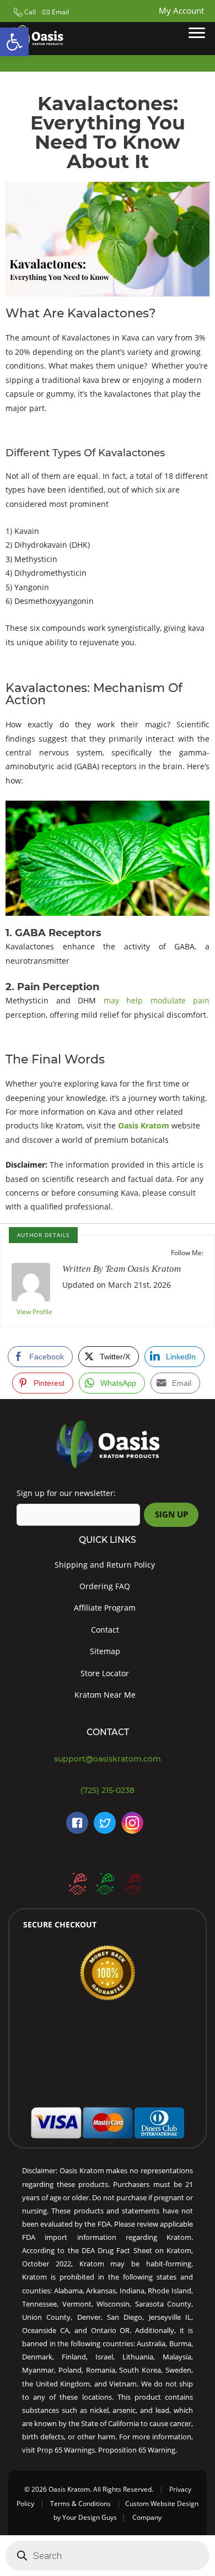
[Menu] (197, 33)
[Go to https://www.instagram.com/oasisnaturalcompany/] (132, 1823)
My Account (181, 10)
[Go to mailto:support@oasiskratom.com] (108, 1759)
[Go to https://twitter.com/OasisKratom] (105, 1823)
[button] (23, 12)
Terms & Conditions (80, 2504)
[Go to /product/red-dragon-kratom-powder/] (132, 1883)
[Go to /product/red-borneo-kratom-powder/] (77, 1883)
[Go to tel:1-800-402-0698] (108, 1791)
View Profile (34, 1312)
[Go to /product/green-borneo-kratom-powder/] (105, 1883)
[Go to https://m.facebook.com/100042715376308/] (77, 1823)
